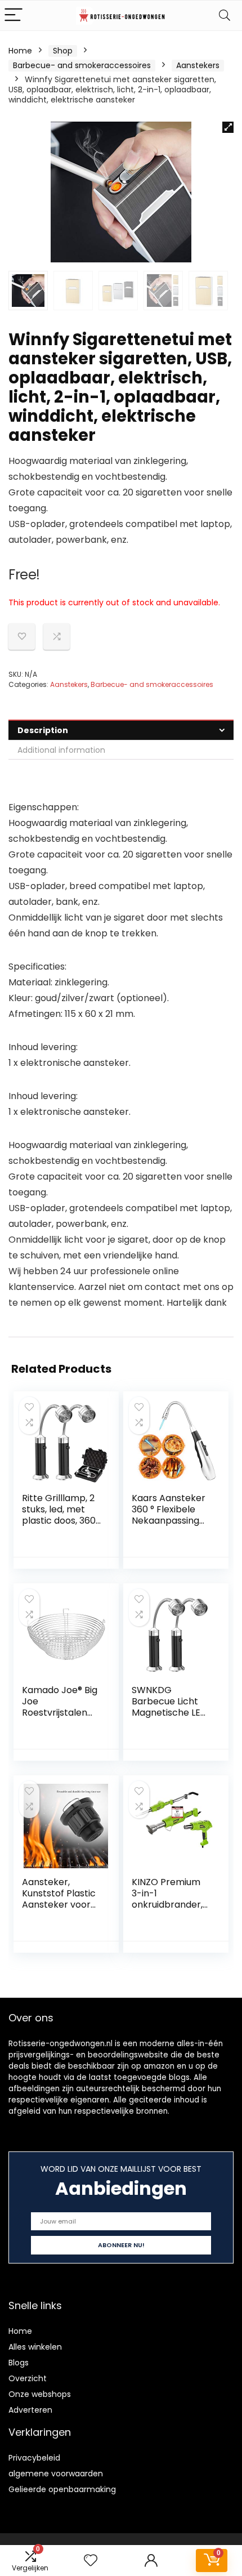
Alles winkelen (35, 2347)
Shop (63, 51)
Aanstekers (198, 65)
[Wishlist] (91, 2561)
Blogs (19, 2363)
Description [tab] (43, 730)
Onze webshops (40, 2394)
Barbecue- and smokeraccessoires (82, 65)
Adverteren (30, 2410)
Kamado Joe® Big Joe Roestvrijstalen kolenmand (60, 1707)
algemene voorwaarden (56, 2474)
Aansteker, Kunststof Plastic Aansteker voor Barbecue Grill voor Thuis (59, 1905)
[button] (228, 127)
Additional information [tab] (61, 750)
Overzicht (28, 2378)
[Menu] (14, 15)
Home (20, 51)
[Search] (225, 15)
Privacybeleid (34, 2458)
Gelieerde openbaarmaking (62, 2489)
